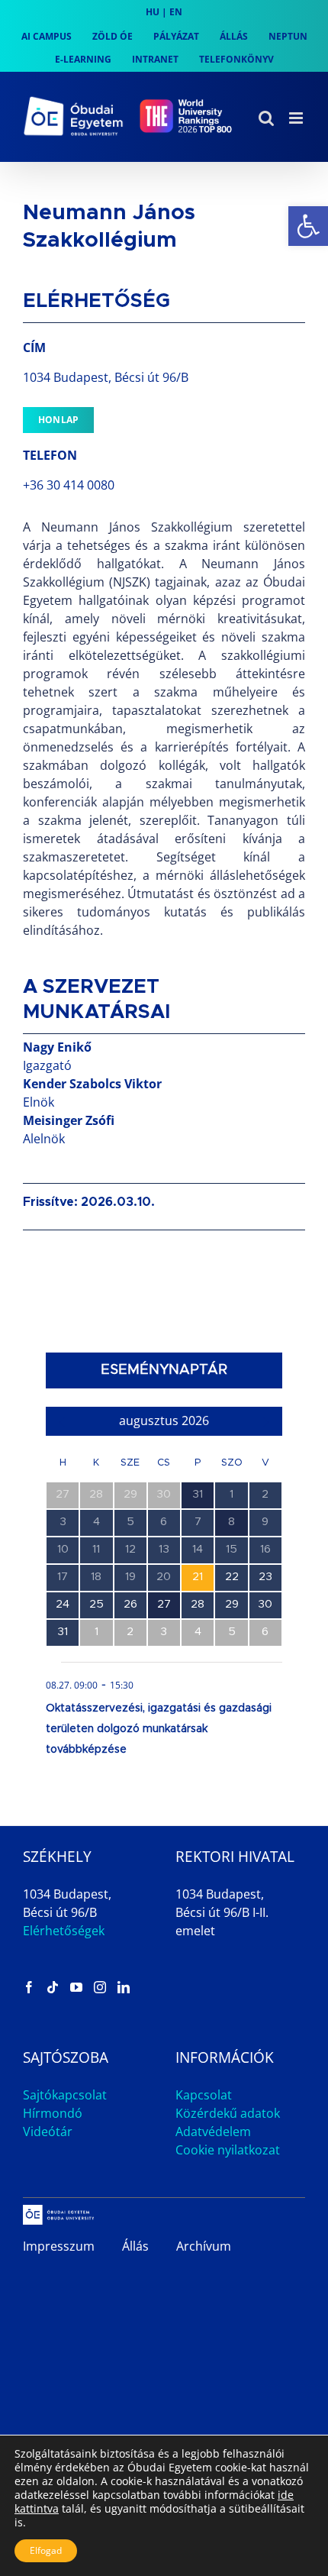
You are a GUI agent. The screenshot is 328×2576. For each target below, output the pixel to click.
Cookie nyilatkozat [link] (228, 2150)
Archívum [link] (204, 2246)
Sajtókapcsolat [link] (65, 2095)
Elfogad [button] (46, 2550)
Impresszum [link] (59, 2246)
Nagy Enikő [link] (57, 1047)
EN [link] (176, 12)
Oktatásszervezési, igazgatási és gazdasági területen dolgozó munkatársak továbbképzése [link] (159, 1729)
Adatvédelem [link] (213, 2132)
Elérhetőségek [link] (64, 1931)
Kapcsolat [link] (204, 2095)
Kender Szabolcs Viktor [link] (92, 1084)
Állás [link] (135, 2246)
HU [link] (153, 12)
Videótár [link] (48, 2132)
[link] (308, 226)
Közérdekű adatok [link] (228, 2113)
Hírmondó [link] (53, 2113)
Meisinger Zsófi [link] (69, 1120)
